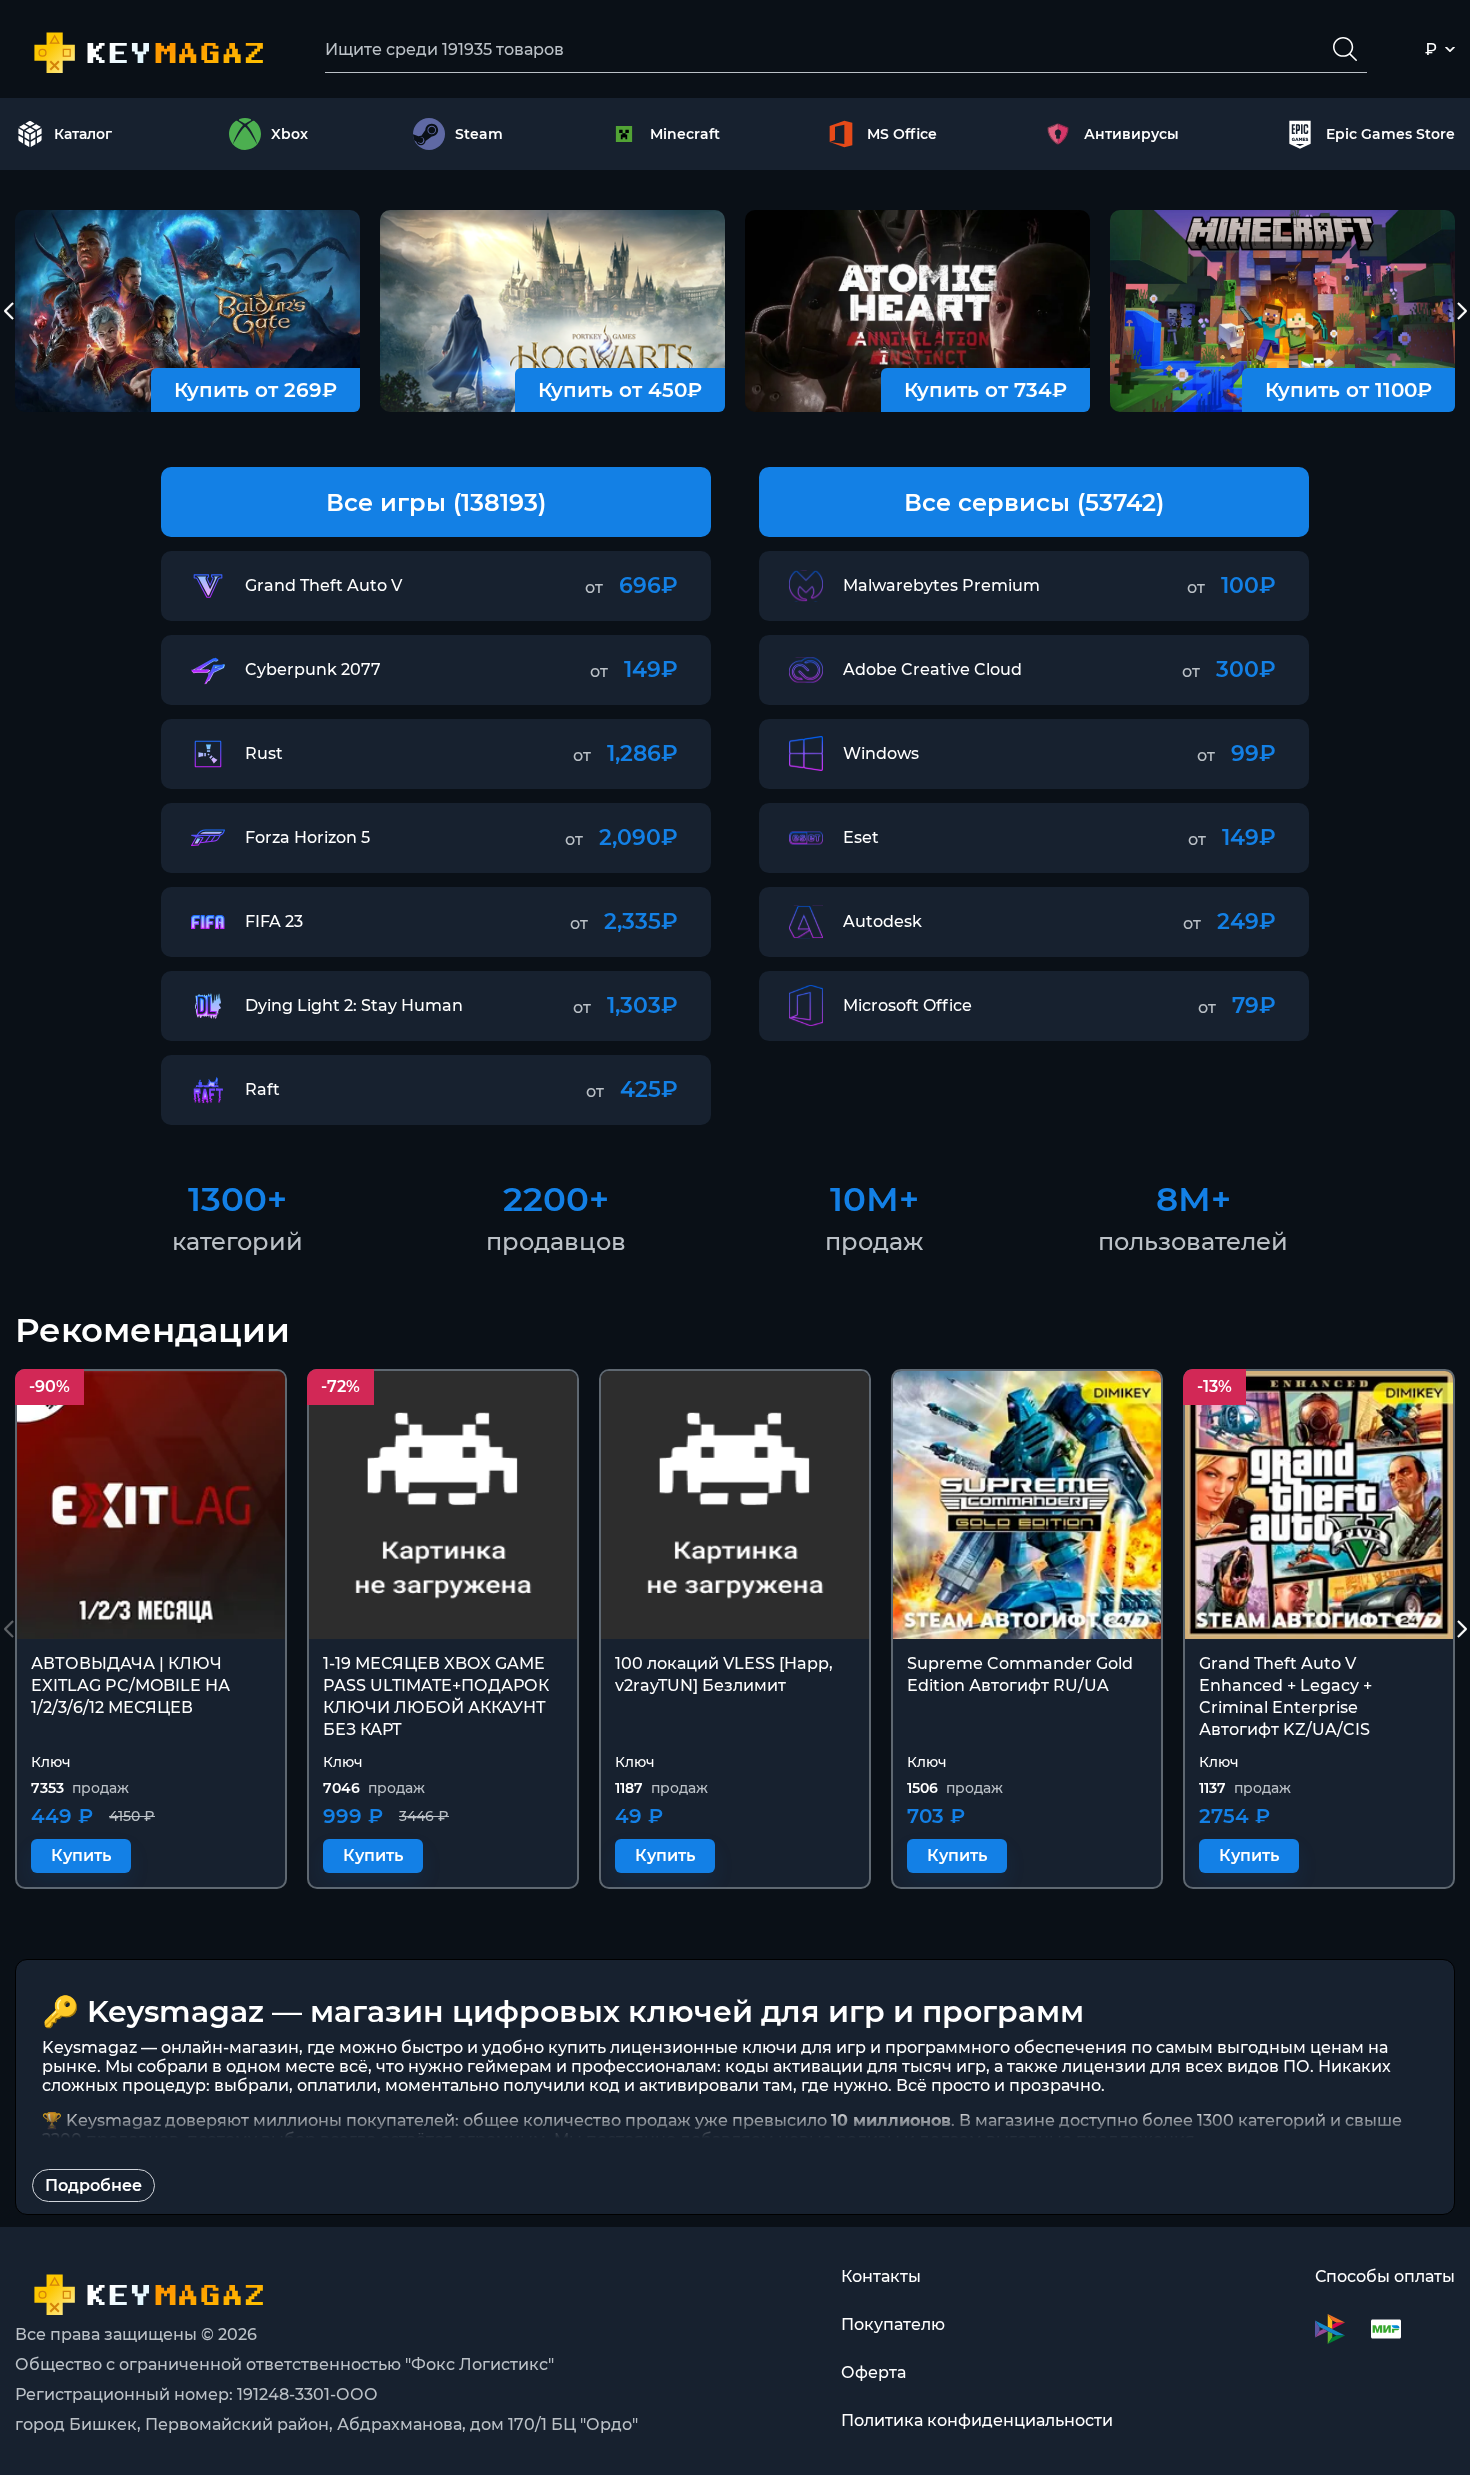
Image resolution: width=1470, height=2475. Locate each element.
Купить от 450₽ (620, 390)
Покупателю (893, 2324)
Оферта (873, 2372)
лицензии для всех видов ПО (1186, 2066)
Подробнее (93, 2185)
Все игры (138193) (436, 502)
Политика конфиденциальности (977, 2420)
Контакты (881, 2276)
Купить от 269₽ (255, 390)
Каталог (83, 134)
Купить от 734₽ (985, 390)
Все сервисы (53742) (1034, 502)
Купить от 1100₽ (1348, 390)
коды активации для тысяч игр (855, 2066)
